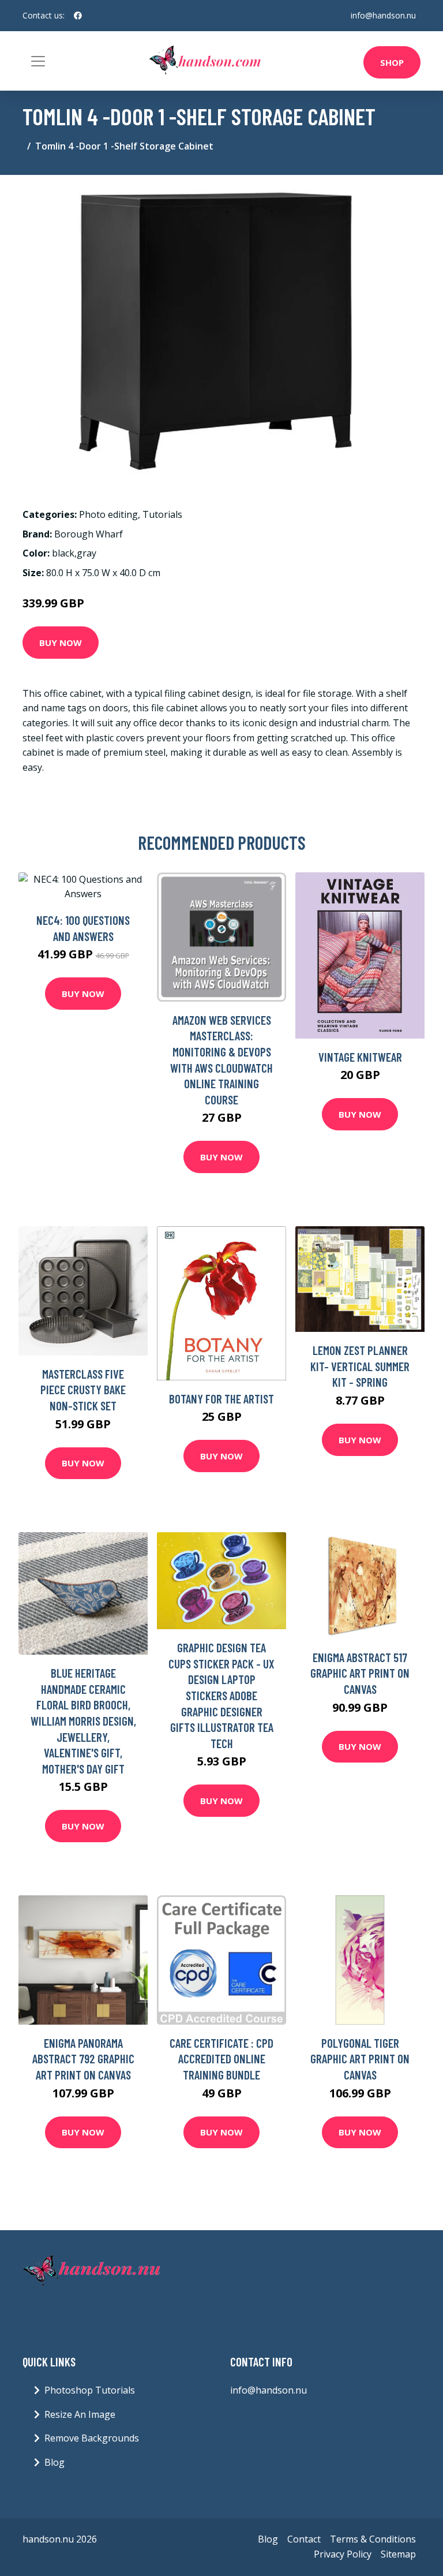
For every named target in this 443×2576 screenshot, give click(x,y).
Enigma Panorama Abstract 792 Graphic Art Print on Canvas (83, 2059)
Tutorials (162, 514)
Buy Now (61, 643)
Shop (392, 62)
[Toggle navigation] (38, 61)
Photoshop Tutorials (90, 2390)
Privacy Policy (343, 2554)
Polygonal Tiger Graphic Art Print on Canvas (360, 2059)
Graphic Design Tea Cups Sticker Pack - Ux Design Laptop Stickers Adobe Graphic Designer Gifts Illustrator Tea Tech (221, 1695)
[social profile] (78, 16)
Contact (304, 2539)
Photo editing (108, 514)
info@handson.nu (383, 15)
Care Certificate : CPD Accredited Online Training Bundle (221, 2059)
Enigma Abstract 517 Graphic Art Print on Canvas (360, 1673)
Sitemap (398, 2554)
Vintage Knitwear (360, 1057)
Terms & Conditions (373, 2539)
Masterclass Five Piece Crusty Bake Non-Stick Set (83, 1390)
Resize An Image (80, 2414)
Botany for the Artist (221, 1399)
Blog (55, 2462)
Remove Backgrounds (92, 2438)
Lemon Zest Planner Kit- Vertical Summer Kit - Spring (360, 1366)
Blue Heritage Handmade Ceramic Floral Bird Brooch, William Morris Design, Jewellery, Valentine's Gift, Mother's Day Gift (83, 1721)
